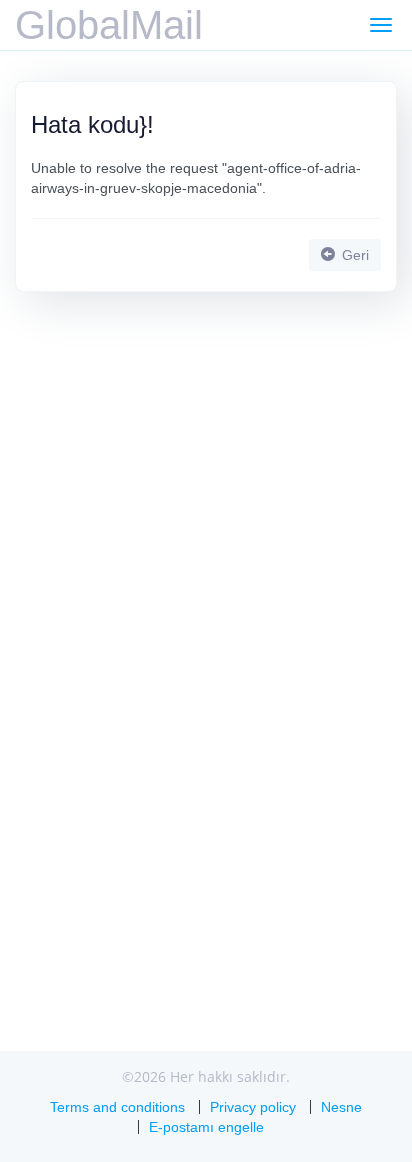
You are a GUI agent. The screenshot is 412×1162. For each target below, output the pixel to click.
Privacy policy (253, 1107)
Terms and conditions (117, 1107)
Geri (353, 255)
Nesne (341, 1107)
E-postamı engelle (206, 1127)
